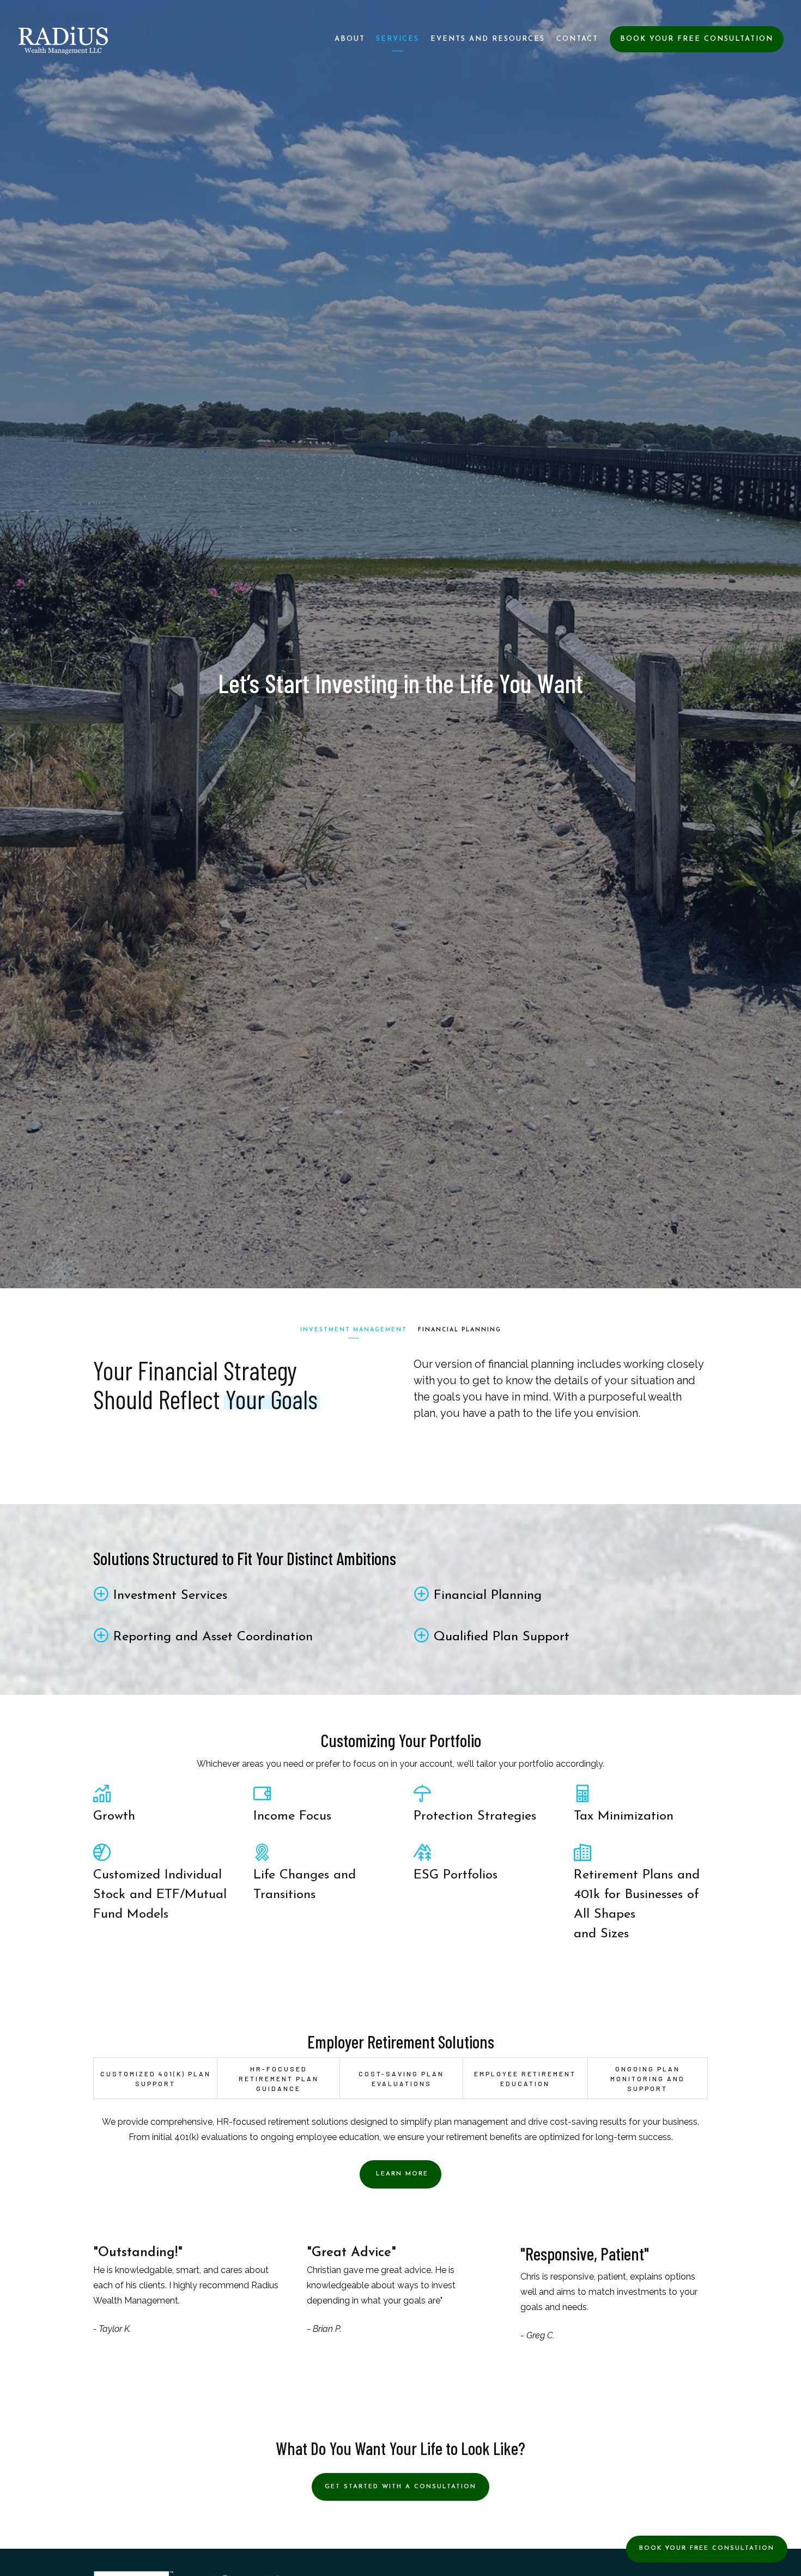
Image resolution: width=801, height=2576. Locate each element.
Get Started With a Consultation (400, 2487)
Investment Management (354, 1330)
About (350, 39)
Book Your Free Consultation (697, 39)
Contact (577, 39)
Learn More (400, 2174)
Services (398, 39)
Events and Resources (488, 39)
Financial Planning (460, 1330)
